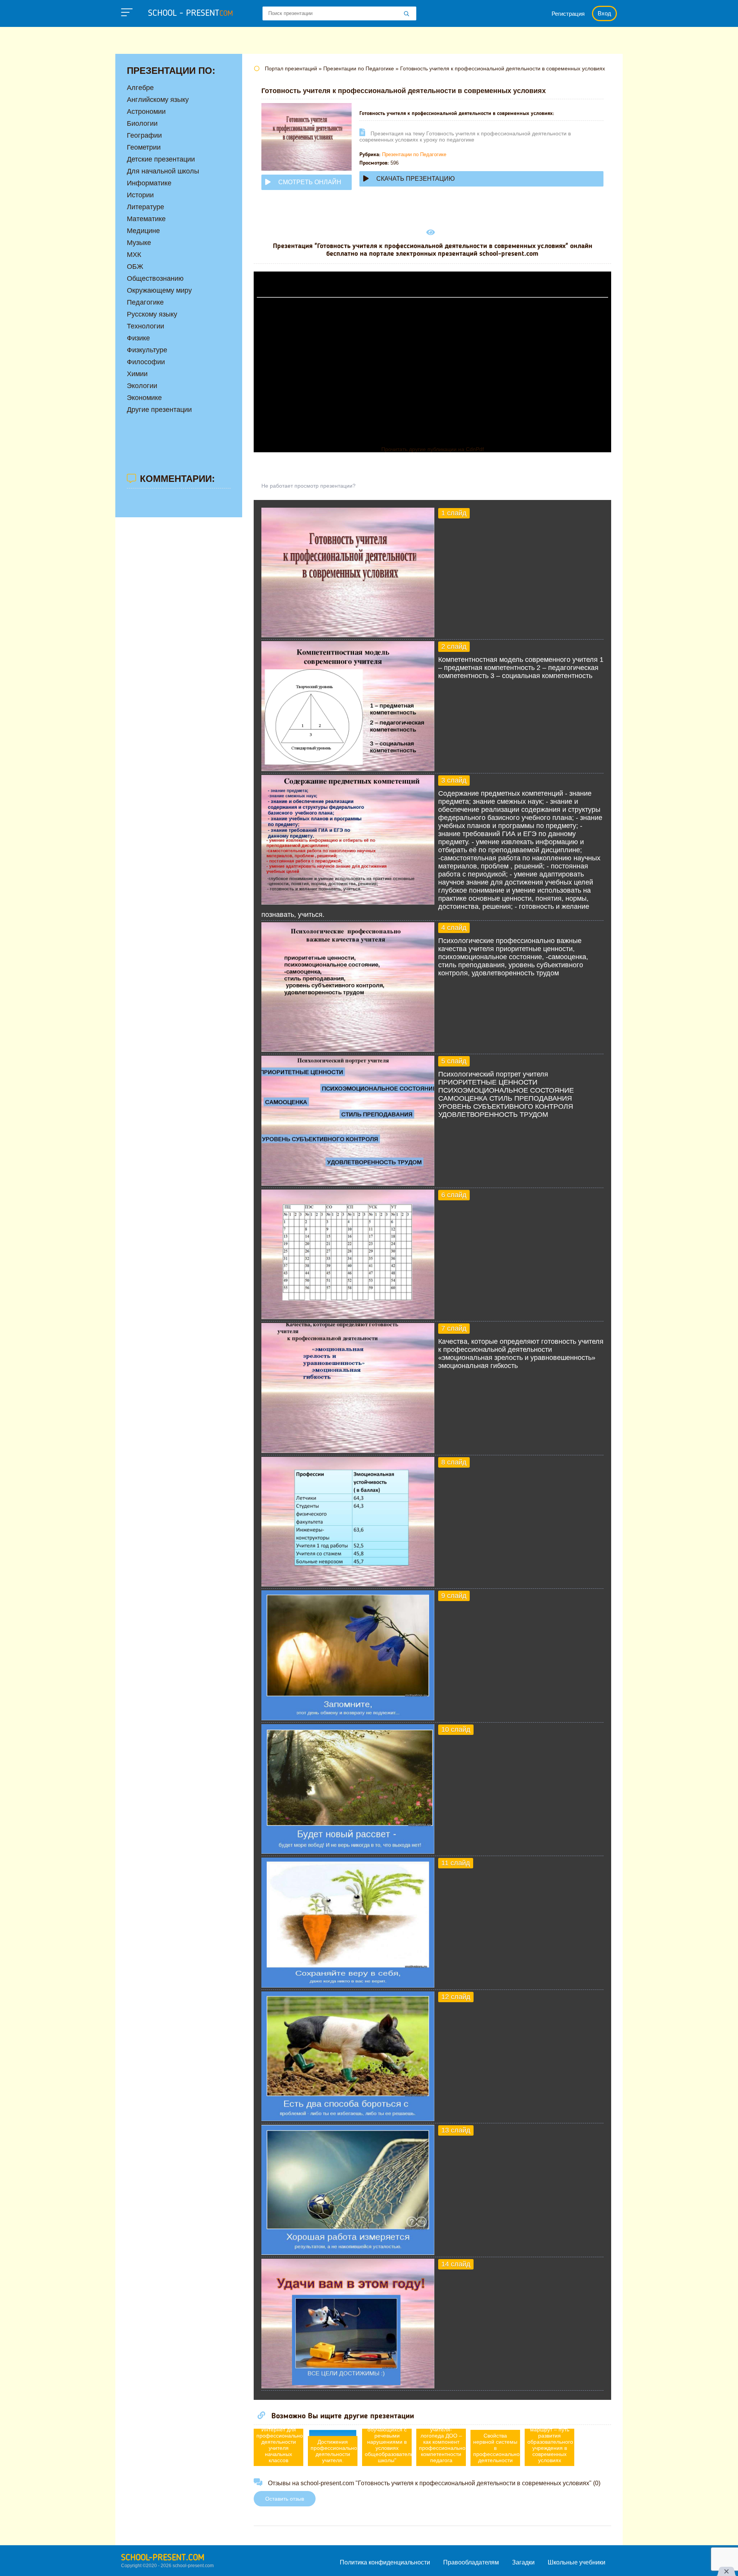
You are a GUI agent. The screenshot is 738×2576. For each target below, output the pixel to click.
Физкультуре (147, 350)
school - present (190, 13)
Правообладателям (471, 2562)
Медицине (143, 231)
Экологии (142, 386)
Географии (144, 135)
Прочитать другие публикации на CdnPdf (433, 449)
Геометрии (144, 147)
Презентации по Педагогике (414, 154)
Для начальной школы (163, 171)
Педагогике (145, 302)
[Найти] (407, 14)
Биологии (142, 123)
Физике (138, 338)
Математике (146, 219)
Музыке (139, 243)
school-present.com (163, 2558)
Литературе (145, 207)
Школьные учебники (577, 2562)
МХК (134, 255)
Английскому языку (158, 100)
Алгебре (140, 88)
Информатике (149, 183)
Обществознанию (155, 278)
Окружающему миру (159, 290)
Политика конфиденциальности (385, 2562)
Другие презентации (159, 410)
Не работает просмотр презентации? (308, 486)
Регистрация (568, 14)
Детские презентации (161, 159)
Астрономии (146, 112)
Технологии (145, 326)
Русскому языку (152, 314)
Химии (137, 374)
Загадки (523, 2562)
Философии (146, 362)
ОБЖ (135, 267)
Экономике (144, 398)
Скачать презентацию (416, 179)
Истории (140, 195)
